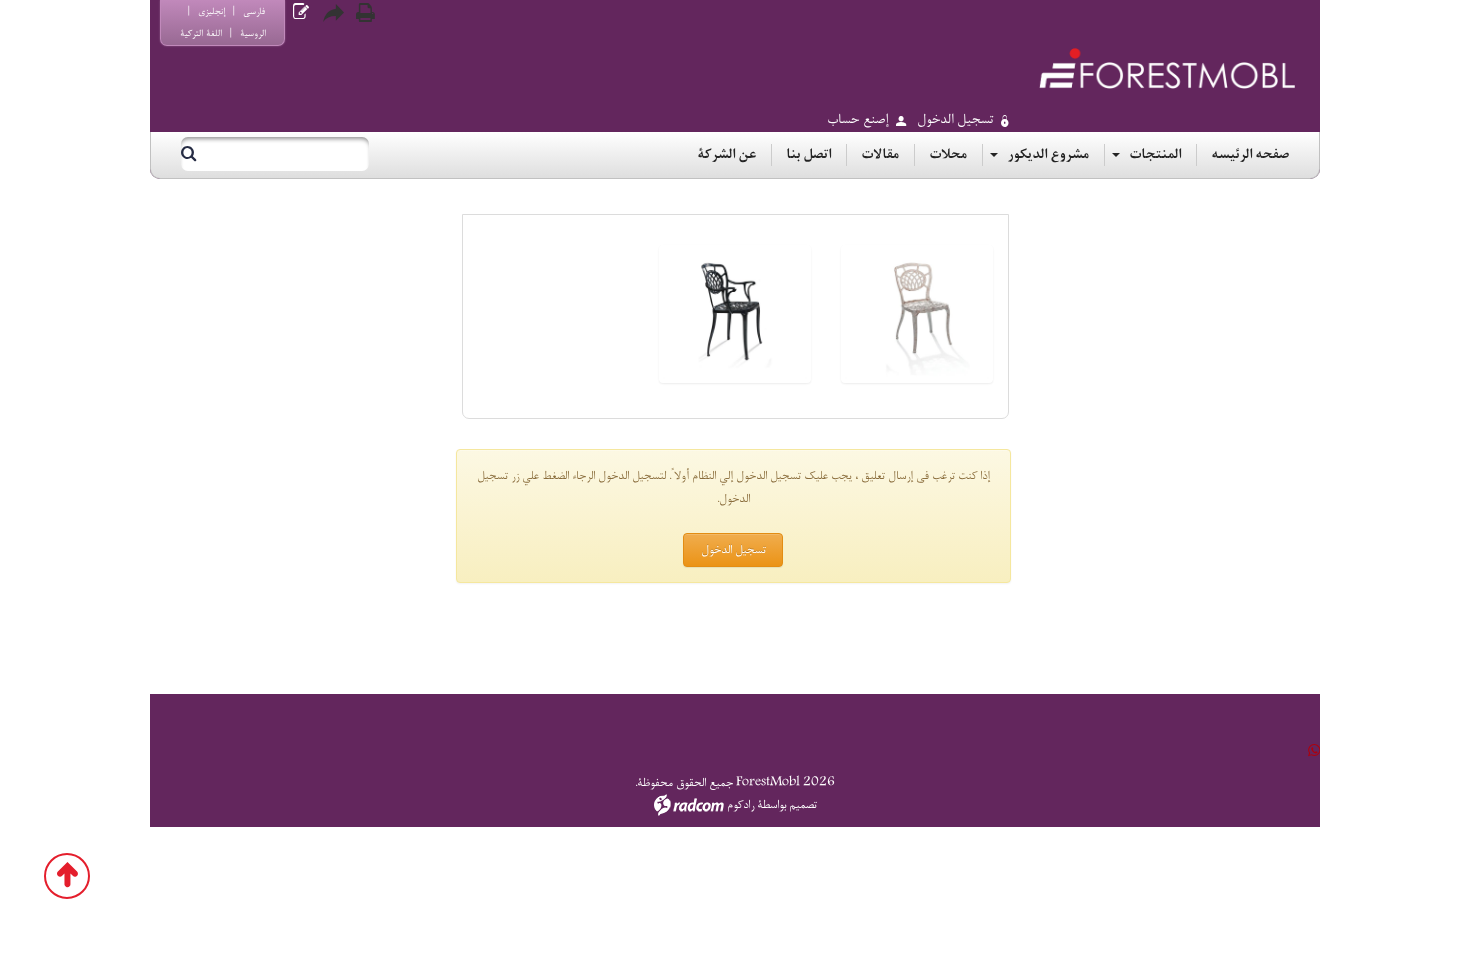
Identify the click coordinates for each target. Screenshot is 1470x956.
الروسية (253, 33)
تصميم (803, 805)
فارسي (254, 11)
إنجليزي (211, 11)
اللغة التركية (201, 33)
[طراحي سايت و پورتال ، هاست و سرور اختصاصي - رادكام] (689, 805)
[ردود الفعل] (301, 12)
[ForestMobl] (1167, 68)
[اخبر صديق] (333, 13)
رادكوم (740, 805)
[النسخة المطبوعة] (365, 13)
